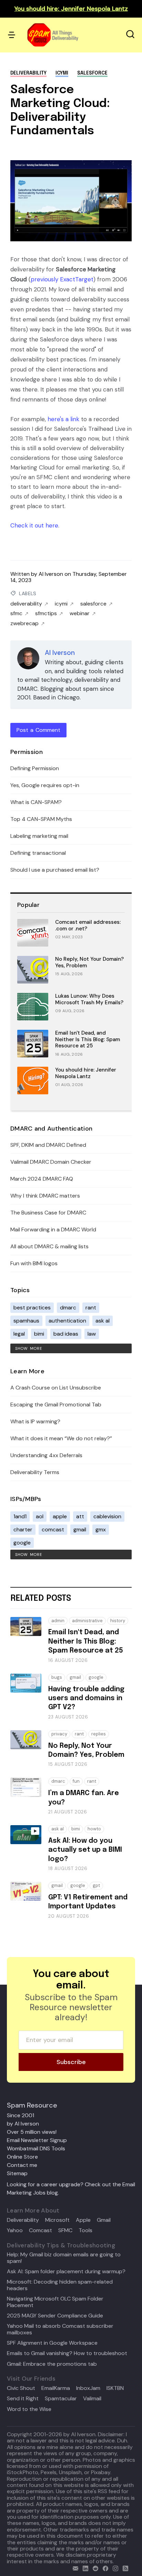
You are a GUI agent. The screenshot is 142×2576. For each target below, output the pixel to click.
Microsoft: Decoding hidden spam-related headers (60, 2285)
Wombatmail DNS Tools (36, 2148)
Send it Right (23, 2399)
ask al (103, 1321)
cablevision (107, 1516)
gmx (101, 1529)
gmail (80, 1529)
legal (19, 1334)
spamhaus (26, 1321)
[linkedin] (84, 2568)
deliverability (28, 73)
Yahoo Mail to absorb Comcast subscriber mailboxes (60, 2329)
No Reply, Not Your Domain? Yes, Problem (89, 962)
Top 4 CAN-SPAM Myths (41, 819)
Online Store (22, 2157)
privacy (59, 1734)
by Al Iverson (23, 2124)
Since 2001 (21, 2115)
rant (91, 1308)
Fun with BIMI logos (34, 1263)
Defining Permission (35, 768)
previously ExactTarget (62, 279)
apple (60, 1516)
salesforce (92, 73)
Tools (85, 2230)
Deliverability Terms (35, 1472)
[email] (74, 2568)
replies (99, 1734)
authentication (67, 1321)
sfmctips (46, 613)
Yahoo (15, 2230)
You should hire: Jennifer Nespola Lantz (86, 1073)
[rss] (124, 2568)
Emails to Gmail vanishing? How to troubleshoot (67, 2353)
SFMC (65, 2230)
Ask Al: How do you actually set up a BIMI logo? (85, 1850)
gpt (96, 1885)
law (92, 1334)
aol (40, 1516)
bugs (57, 1677)
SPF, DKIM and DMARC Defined (48, 1145)
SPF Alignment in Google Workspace (52, 2343)
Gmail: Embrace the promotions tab (52, 2364)
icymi (62, 73)
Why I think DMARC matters (45, 1196)
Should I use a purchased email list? (55, 870)
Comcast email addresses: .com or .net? (88, 925)
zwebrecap (24, 623)
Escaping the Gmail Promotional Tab (56, 1405)
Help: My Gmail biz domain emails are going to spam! (64, 2258)
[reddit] (94, 2568)
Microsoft (57, 2220)
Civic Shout (21, 2388)
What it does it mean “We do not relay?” (61, 1438)
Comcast (40, 2230)
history (118, 1621)
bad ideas (66, 1334)
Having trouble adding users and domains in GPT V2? (86, 1698)
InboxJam (88, 2388)
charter (23, 1529)
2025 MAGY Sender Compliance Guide (55, 2316)
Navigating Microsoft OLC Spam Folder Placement (55, 2302)
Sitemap (17, 2173)
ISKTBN (115, 2388)
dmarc (68, 1308)
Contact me (22, 2165)
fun (76, 1781)
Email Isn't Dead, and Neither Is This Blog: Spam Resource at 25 (88, 1039)
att (80, 1516)
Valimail (92, 2399)
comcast (53, 1529)
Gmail (104, 2220)
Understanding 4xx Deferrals (46, 1455)
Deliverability (23, 2220)
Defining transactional (38, 853)
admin (58, 1621)
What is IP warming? (35, 1421)
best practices (32, 1308)
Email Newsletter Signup (37, 2140)
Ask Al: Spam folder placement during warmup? (66, 2272)
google (22, 1543)
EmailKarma (56, 2388)
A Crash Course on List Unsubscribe (56, 1388)
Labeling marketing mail (39, 836)
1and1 (20, 1516)
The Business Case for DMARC (48, 1213)
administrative (87, 1621)
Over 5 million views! (32, 2132)
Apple (83, 2220)
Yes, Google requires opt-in (45, 785)
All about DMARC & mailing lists (49, 1246)
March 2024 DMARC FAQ (42, 1179)
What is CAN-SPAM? (36, 802)
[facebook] (104, 2568)
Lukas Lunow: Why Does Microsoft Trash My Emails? (89, 999)
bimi (39, 1334)
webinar (80, 613)
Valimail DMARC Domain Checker (51, 1162)
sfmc (16, 613)
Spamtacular (61, 2399)
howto (94, 1829)
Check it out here (34, 525)
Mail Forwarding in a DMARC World (53, 1229)
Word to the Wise (29, 2409)
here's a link (63, 419)
